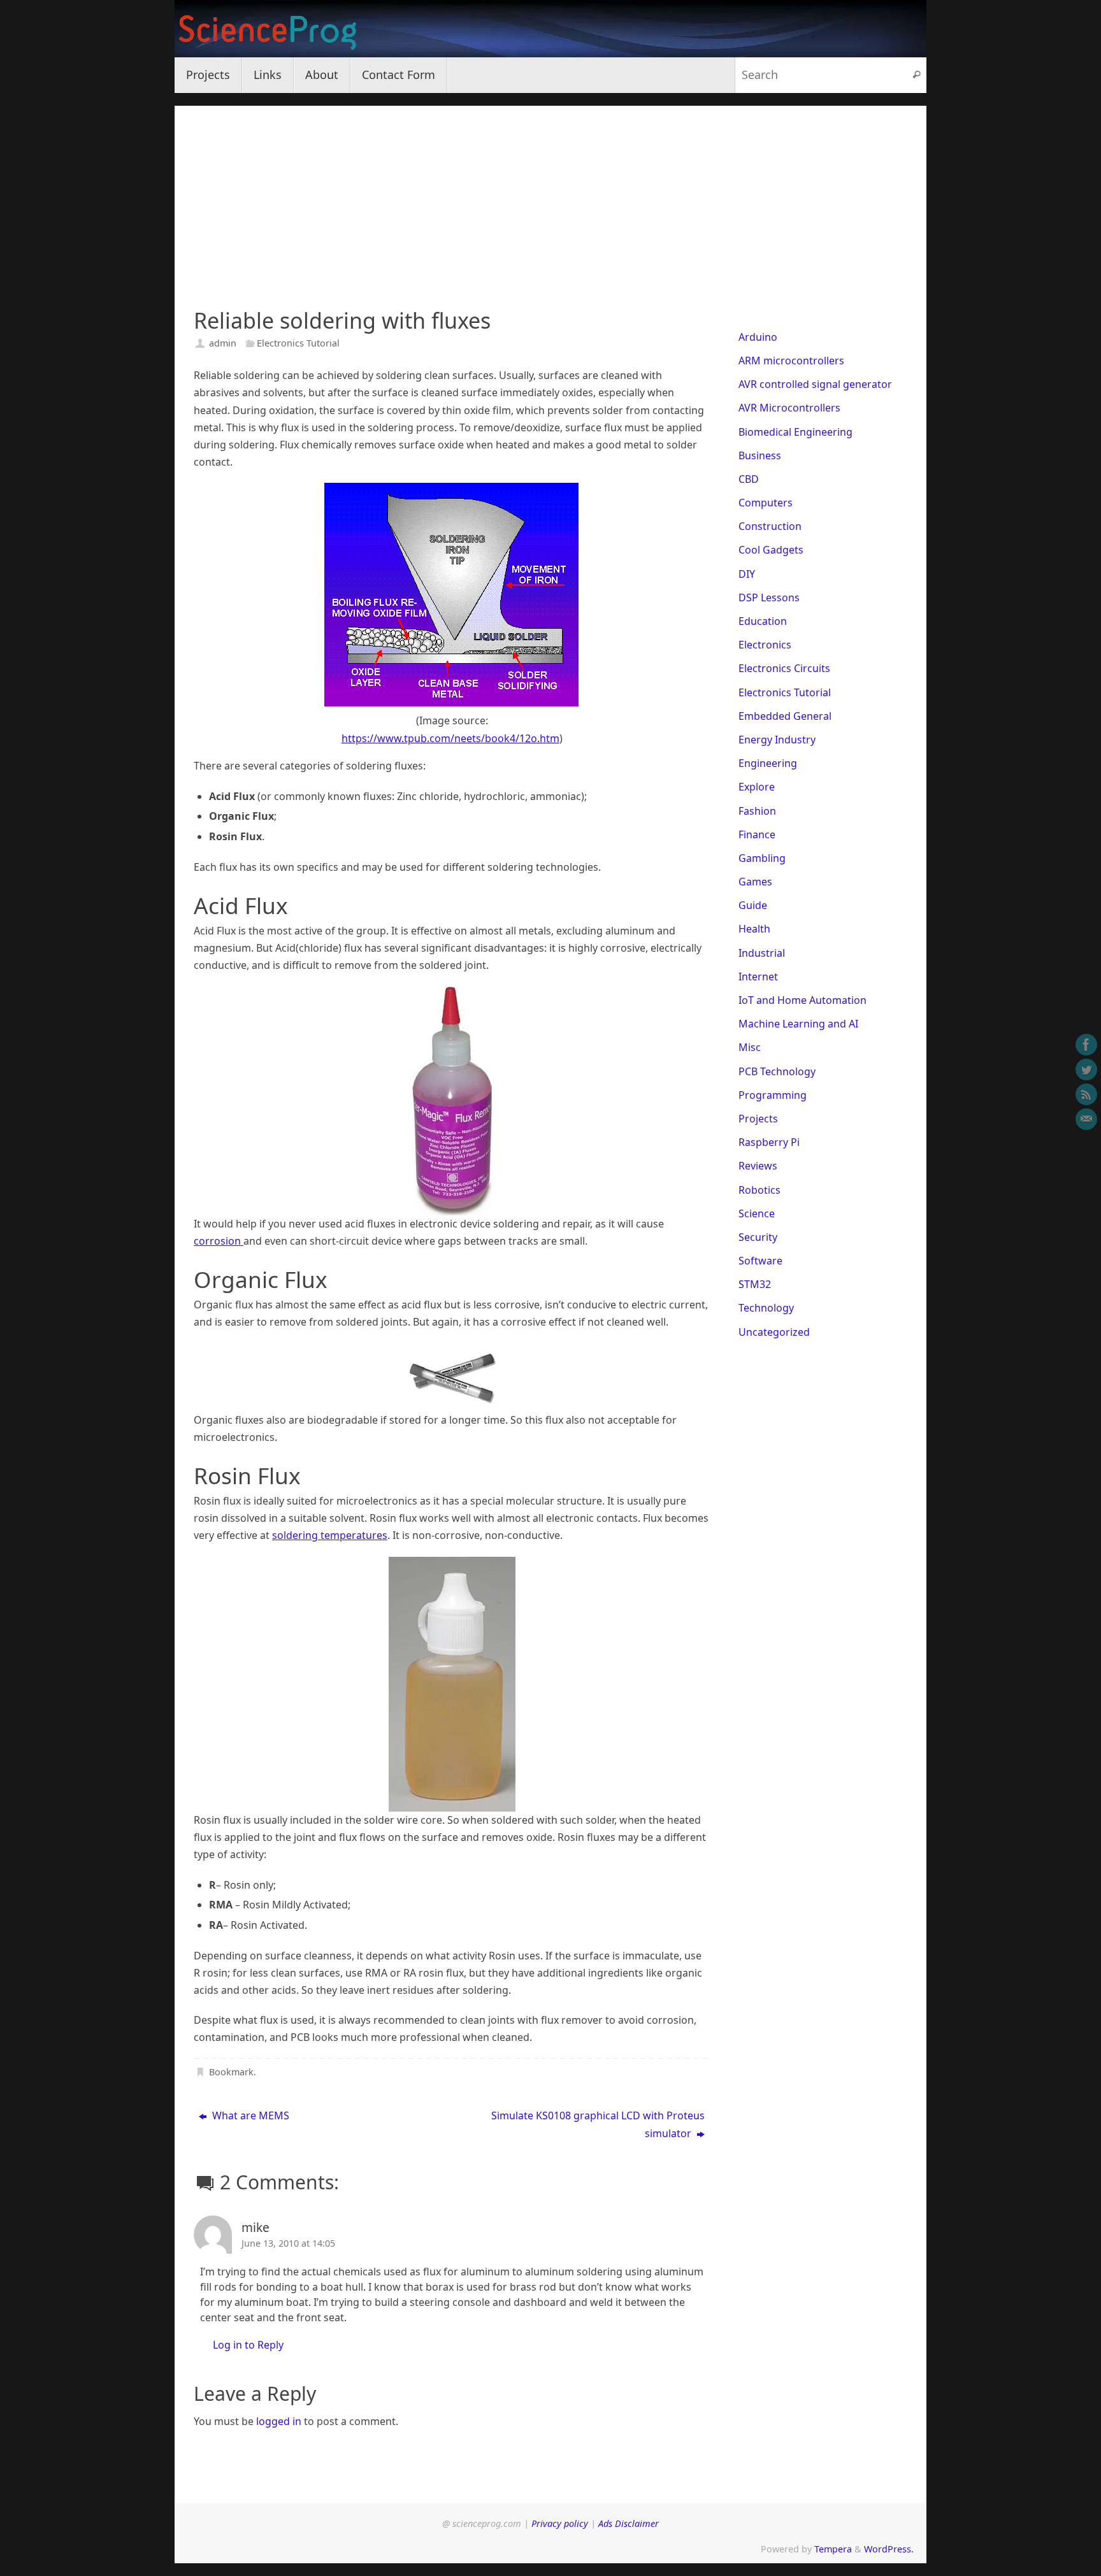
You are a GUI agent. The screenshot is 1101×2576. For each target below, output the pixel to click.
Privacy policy (560, 2523)
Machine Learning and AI (798, 1024)
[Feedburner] (1086, 1094)
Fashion (757, 811)
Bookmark (231, 2072)
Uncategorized (774, 1332)
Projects (758, 1119)
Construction (770, 526)
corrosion (219, 1241)
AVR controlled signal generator (815, 384)
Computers (766, 503)
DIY (747, 574)
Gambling (762, 858)
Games (755, 882)
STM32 (755, 1284)
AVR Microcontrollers (789, 408)
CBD (749, 479)
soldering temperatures (330, 1535)
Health (754, 929)
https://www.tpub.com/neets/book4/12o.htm (450, 738)
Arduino (758, 337)
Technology (766, 1308)
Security (758, 1237)
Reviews (758, 1166)
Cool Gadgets (771, 550)
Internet (758, 977)
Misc (750, 1047)
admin (223, 343)
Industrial (762, 953)
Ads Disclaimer (629, 2523)
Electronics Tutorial (298, 343)
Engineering (768, 763)
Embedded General (785, 716)
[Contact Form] (1086, 1119)
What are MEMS (249, 2115)
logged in (279, 2421)
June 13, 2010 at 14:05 (288, 2243)
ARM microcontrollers (791, 361)
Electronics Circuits (784, 668)
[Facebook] (1086, 1045)
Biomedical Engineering (795, 432)
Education (763, 621)
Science (757, 1213)
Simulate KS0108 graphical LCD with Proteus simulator (598, 2124)
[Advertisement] (550, 195)
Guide (753, 905)
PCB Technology (777, 1071)
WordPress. (889, 2549)
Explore (757, 787)
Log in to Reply (248, 2345)
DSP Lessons (769, 597)
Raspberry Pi (769, 1142)
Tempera (833, 2549)
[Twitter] (1086, 1070)
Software (760, 1261)
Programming (773, 1095)
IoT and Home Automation (802, 1000)
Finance (757, 834)
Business (760, 455)
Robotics (759, 1190)
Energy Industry (777, 740)
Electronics (765, 645)
